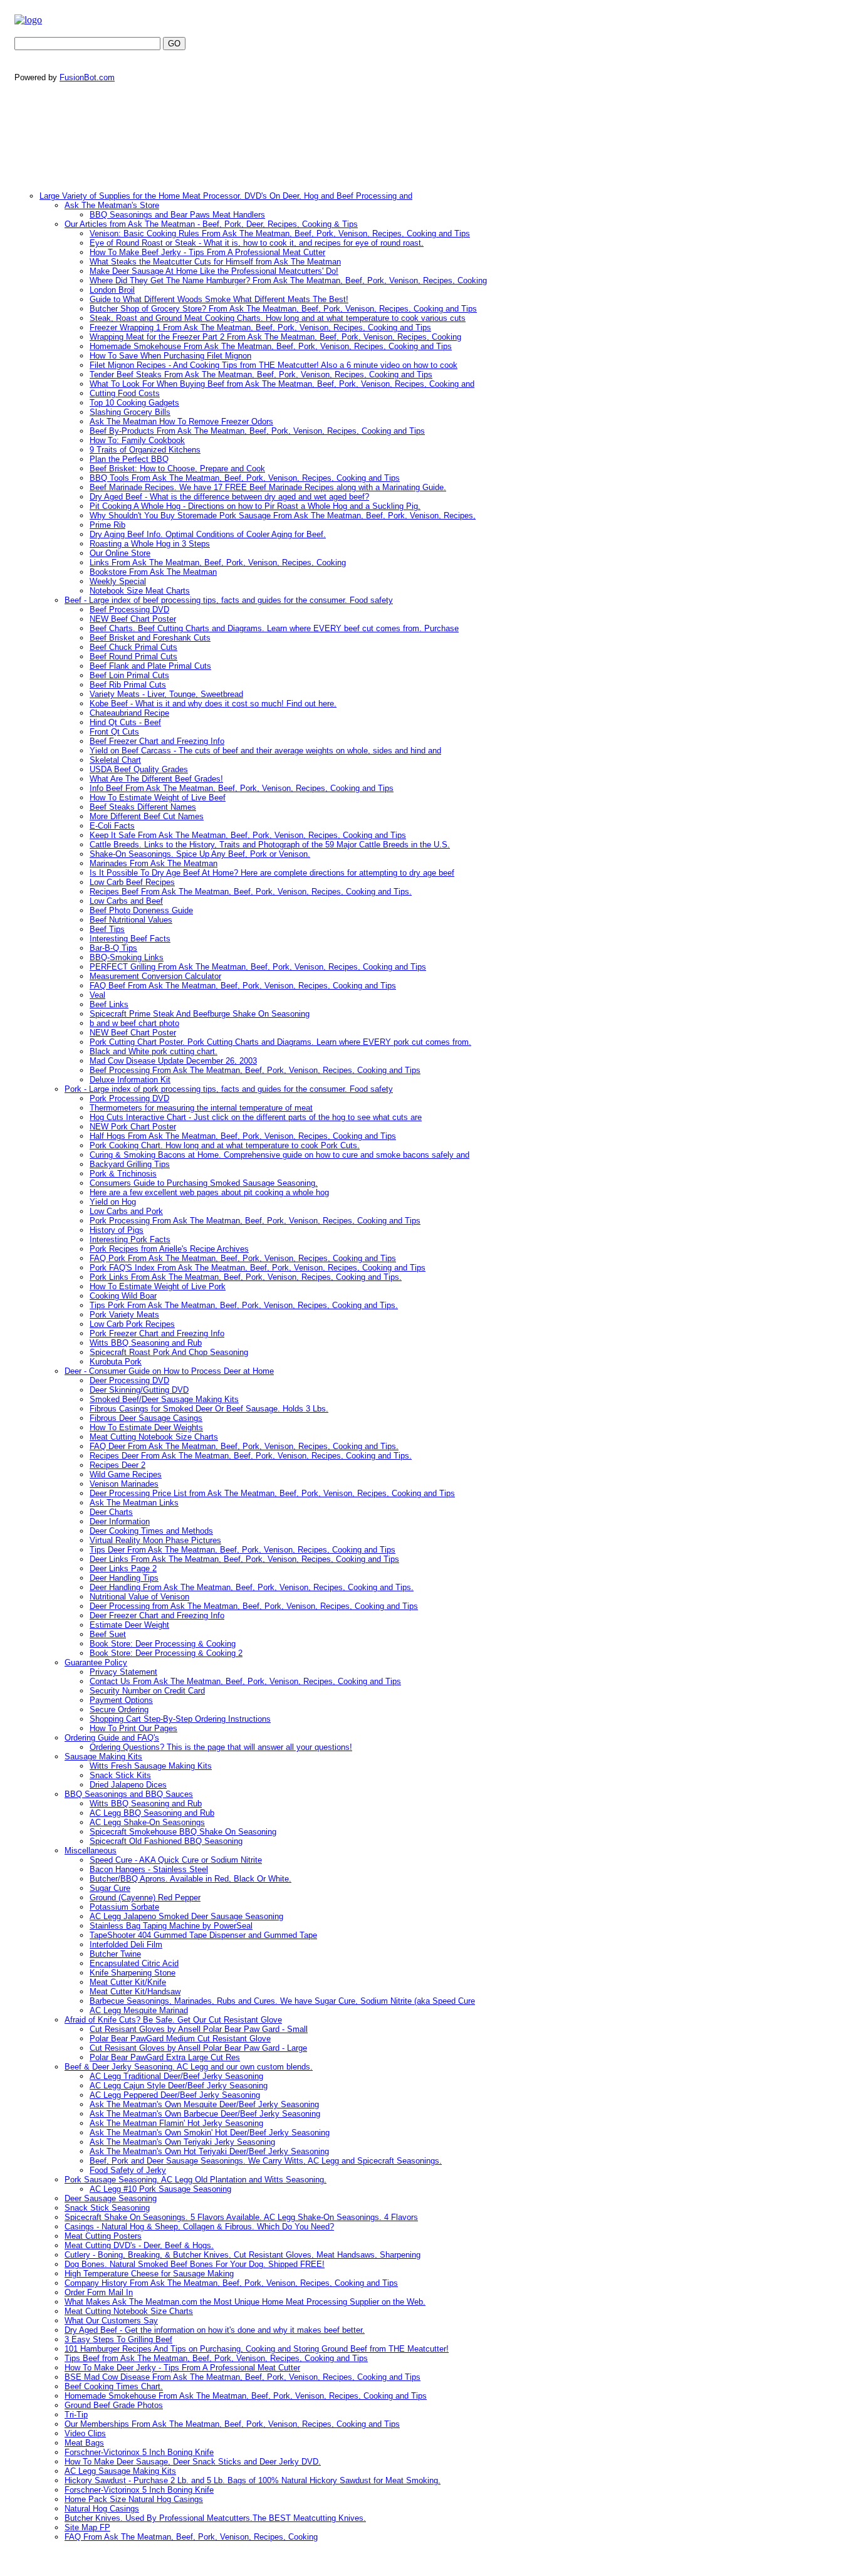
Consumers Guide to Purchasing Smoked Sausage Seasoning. (204, 1183)
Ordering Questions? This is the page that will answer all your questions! (221, 1747)
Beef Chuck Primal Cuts (133, 647)
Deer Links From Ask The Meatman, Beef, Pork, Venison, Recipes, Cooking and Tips (244, 1559)
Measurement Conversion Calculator (155, 976)
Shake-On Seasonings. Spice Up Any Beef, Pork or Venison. (200, 854)
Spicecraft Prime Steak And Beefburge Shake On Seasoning (200, 1014)
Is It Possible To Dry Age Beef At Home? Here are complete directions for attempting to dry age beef (272, 873)
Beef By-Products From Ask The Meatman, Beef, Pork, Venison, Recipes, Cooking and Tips (257, 431)
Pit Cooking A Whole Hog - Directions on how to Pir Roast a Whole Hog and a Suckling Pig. (255, 506)
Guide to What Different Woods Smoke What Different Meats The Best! (219, 299)
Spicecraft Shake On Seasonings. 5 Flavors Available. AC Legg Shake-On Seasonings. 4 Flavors (241, 2217)
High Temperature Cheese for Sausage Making (149, 2274)
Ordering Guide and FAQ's (112, 1738)
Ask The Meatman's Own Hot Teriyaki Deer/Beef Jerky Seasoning (209, 2151)
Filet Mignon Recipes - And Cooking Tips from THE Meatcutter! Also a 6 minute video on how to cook (274, 365)
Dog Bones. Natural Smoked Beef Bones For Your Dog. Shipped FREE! (195, 2264)
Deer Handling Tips (124, 1578)
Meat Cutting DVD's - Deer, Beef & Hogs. (139, 2245)
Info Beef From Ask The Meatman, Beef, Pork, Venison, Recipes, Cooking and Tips (242, 788)
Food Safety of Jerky (128, 2170)
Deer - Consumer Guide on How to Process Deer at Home (169, 1371)
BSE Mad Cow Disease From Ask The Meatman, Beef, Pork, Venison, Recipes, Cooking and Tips (243, 2377)
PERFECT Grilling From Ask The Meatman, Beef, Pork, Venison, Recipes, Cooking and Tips (258, 967)
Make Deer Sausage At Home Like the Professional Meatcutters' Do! (214, 271)
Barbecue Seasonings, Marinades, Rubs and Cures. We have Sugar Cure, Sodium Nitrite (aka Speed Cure (282, 2001)
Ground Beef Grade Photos (114, 2405)
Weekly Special (118, 581)
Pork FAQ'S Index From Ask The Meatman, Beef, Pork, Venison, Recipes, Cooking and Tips (258, 1268)
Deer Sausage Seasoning (111, 2198)
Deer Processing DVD (129, 1380)
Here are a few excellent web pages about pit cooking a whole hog (209, 1192)
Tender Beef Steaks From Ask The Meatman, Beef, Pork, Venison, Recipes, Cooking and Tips (261, 374)
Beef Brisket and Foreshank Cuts (150, 638)
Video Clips (85, 2433)
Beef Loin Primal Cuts (129, 675)
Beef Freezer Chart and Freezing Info (157, 741)
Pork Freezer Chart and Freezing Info (157, 1333)
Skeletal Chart (115, 760)
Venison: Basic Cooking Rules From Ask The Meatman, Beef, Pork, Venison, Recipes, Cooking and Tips (280, 233)
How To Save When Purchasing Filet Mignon (170, 356)
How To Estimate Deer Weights (146, 1427)
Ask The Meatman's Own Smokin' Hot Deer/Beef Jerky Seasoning (210, 2133)
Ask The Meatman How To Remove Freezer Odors (181, 421)
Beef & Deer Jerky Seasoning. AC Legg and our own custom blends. (189, 2067)
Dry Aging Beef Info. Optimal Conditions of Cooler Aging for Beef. (208, 534)
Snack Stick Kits (120, 1775)
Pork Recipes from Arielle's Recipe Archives (169, 1249)
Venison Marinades (124, 1484)
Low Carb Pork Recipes (132, 1324)
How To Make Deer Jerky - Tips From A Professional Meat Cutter (182, 2368)
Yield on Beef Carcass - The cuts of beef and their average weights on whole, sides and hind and (265, 751)
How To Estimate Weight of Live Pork (158, 1286)
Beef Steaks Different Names (143, 807)
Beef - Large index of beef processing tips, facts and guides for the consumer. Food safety (229, 600)
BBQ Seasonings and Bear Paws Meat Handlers (177, 215)
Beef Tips (107, 929)
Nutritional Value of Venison (139, 1597)
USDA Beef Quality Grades (139, 769)
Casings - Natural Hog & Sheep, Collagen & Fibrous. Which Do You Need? (199, 2227)
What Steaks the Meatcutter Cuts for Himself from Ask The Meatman (215, 262)
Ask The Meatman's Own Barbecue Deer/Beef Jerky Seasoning (205, 2114)
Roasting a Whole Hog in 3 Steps (150, 544)
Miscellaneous (91, 1851)
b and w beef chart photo (134, 1023)
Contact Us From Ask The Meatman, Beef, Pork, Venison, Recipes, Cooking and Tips (245, 1681)
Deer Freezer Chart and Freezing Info (157, 1615)
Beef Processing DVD (129, 610)
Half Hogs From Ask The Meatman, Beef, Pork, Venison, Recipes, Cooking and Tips (243, 1136)
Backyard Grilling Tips (130, 1164)
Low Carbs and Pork (126, 1211)
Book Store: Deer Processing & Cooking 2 (166, 1653)
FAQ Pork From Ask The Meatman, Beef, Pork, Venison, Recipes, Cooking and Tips (243, 1258)
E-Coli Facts (112, 826)
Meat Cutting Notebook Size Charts (154, 1437)
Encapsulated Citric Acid (134, 1963)
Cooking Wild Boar (123, 1296)
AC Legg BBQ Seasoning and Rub (152, 1813)
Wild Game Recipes (126, 1474)
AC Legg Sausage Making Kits (120, 2471)
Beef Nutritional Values (131, 920)
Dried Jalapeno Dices (128, 1785)
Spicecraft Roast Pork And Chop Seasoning (169, 1352)
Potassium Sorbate (124, 1907)
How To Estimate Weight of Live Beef (158, 798)
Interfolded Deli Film (126, 1945)
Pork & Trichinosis (123, 1174)
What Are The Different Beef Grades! (156, 779)
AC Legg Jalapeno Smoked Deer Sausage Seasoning (186, 1916)
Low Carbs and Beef (126, 901)
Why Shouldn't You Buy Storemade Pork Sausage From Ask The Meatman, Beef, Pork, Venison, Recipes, (283, 516)
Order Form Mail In (99, 2292)
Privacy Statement (123, 1672)
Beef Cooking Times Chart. (114, 2386)
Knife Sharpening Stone (133, 1973)
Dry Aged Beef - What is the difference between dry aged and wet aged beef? (229, 497)
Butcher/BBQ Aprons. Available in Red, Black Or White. (191, 1879)
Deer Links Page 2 (123, 1568)
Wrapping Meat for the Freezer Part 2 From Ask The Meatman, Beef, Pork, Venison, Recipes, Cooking (275, 337)
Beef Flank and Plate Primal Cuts (150, 666)
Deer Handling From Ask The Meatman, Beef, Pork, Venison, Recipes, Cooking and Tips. (252, 1587)
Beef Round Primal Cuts (133, 657)
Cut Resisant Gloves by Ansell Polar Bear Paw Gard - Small (199, 2029)
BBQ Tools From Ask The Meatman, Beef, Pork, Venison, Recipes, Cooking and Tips (245, 478)
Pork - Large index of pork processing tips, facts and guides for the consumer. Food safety (229, 1089)
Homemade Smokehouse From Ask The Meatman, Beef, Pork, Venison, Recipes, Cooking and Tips (271, 346)
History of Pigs (117, 1230)
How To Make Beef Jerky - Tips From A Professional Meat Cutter (207, 252)
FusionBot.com (87, 77)
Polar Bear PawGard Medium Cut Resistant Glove (180, 2039)
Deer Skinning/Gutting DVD (139, 1390)
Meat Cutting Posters (103, 2236)
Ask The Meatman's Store (112, 205)
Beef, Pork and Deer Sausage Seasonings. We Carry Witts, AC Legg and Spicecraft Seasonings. (266, 2161)
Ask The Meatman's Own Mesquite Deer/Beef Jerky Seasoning (204, 2104)
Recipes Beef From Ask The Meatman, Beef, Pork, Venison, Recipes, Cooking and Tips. (251, 892)
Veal (97, 995)
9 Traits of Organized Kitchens (145, 450)
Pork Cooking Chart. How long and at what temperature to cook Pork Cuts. (225, 1145)
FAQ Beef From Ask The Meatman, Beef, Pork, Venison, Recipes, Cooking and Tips (243, 986)
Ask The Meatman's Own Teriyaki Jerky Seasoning (182, 2142)
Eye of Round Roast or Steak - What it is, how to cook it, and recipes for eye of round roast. (257, 243)
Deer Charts (111, 1512)
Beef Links (109, 1004)
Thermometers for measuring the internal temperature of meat (201, 1108)
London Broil (112, 290)
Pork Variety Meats (124, 1315)
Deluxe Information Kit (130, 1080)
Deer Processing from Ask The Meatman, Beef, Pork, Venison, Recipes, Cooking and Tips (254, 1606)
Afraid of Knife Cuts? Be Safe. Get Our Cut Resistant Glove (173, 2020)
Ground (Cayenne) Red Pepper (145, 1898)
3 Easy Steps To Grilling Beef (118, 2339)
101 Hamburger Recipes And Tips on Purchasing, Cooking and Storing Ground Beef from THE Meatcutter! (257, 2349)
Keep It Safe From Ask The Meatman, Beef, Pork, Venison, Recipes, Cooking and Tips (248, 835)
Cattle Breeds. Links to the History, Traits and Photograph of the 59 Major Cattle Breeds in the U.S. (270, 845)
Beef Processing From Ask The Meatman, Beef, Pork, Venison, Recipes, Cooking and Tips (255, 1070)
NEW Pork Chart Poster (133, 1127)
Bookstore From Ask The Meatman (153, 572)
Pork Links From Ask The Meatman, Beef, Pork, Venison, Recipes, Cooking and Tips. (246, 1277)
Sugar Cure (110, 1888)
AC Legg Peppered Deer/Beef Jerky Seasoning (175, 2095)
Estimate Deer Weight (129, 1625)
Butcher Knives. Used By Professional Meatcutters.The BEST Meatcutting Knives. (215, 2518)
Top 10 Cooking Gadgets (134, 403)
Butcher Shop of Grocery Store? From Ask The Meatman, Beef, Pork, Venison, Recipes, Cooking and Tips (283, 309)
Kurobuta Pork (116, 1362)
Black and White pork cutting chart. (154, 1051)
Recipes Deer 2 (117, 1465)
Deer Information (120, 1521)
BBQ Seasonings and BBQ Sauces (129, 1794)
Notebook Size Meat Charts (140, 591)
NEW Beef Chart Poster (133, 619)
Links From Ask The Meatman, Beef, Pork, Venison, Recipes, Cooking (218, 563)
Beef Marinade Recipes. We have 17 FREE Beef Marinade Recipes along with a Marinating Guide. (268, 487)
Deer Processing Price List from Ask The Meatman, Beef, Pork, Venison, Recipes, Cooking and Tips (272, 1493)
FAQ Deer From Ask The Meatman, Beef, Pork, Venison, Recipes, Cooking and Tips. (244, 1446)
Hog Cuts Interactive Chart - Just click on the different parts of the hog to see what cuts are (256, 1117)
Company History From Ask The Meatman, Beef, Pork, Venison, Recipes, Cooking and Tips (231, 2283)
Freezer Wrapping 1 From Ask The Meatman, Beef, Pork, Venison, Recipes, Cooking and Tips (260, 327)
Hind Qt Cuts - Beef (125, 722)
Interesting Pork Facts (130, 1239)
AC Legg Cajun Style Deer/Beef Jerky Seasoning (179, 2086)
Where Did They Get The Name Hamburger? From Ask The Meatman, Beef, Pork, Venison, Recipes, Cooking (288, 280)
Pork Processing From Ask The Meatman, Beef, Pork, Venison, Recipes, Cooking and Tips (255, 1221)
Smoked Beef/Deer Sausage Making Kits (164, 1399)
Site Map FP (87, 2527)
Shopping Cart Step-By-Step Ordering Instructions (180, 1719)
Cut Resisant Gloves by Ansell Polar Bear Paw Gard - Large (198, 2048)
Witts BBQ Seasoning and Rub (146, 1343)
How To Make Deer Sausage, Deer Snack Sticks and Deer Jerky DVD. (193, 2462)
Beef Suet (108, 1634)
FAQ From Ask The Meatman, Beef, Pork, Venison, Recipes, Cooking (191, 2537)
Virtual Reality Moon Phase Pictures (155, 1540)
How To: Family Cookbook (137, 440)
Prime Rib (107, 525)
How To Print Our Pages (133, 1728)
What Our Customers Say (111, 2321)
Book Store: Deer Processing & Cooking (163, 1644)
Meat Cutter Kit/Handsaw (135, 1992)
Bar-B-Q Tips (113, 948)
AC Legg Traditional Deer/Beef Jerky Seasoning (176, 2076)
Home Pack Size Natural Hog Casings (134, 2499)
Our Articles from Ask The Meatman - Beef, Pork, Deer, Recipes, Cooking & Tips (211, 224)
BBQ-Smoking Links (127, 957)
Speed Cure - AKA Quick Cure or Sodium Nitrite (176, 1860)
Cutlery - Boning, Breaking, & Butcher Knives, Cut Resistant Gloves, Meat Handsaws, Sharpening (243, 2255)
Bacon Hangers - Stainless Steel (149, 1869)
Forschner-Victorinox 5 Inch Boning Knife (139, 2452)
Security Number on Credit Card (147, 1691)
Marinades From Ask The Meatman (154, 863)
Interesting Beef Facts (130, 939)
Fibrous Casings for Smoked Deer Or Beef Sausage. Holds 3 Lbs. (209, 1409)
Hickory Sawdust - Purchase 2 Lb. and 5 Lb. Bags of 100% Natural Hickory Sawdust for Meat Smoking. (253, 2480)
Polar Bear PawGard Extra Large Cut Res (165, 2057)
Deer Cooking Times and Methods (151, 1531)
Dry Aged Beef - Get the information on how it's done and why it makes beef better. (215, 2330)
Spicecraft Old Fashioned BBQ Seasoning (166, 1841)
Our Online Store (120, 553)
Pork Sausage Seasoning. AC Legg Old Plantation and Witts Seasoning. (196, 2180)
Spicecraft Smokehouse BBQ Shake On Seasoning (183, 1832)
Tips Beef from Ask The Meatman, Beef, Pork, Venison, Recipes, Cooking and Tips (216, 2358)
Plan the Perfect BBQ (129, 459)
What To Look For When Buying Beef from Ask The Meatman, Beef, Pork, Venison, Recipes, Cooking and (282, 384)
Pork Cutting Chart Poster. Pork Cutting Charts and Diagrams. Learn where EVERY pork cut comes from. (280, 1042)
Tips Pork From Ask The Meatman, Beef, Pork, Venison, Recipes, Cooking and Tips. (244, 1305)
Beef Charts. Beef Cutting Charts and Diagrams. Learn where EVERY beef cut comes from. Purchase (274, 628)
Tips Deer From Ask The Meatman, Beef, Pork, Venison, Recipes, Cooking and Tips (243, 1550)
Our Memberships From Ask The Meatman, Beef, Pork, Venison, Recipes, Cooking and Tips (232, 2424)
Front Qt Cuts (114, 732)
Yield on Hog (113, 1202)
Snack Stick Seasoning (107, 2208)
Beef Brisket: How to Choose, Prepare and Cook (177, 469)
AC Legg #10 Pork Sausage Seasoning (160, 2189)
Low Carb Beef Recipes (132, 882)
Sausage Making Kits (103, 1757)
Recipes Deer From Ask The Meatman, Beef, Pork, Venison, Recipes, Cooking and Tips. (251, 1456)
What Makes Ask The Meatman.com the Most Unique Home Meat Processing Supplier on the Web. (245, 2302)
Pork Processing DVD (129, 1098)
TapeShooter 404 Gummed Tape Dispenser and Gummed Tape (203, 1935)
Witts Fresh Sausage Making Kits (151, 1766)
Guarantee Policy (96, 1662)
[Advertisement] (249, 139)
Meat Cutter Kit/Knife (128, 1982)
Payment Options (121, 1700)
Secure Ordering (119, 1709)
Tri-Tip (76, 2415)
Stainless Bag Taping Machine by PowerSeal (171, 1926)
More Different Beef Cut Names (147, 816)
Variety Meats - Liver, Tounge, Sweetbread (166, 694)
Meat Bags (84, 2443)
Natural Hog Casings (102, 2509)
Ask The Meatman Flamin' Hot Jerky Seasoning (176, 2123)
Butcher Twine (115, 1954)
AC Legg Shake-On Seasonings (147, 1822)
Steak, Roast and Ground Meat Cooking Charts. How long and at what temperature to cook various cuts (278, 318)
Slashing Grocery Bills (130, 412)
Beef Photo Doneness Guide (141, 910)
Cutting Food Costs (125, 393)
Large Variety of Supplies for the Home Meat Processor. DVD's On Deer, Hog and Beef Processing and (226, 196)
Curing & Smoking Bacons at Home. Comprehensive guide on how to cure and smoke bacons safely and (279, 1155)
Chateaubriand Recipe (129, 713)
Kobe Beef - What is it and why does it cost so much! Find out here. (213, 704)
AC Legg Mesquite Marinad (139, 2010)
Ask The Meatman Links (134, 1503)
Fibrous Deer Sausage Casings (146, 1418)
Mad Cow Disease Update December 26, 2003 (173, 1061)
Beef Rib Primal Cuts (128, 685)
